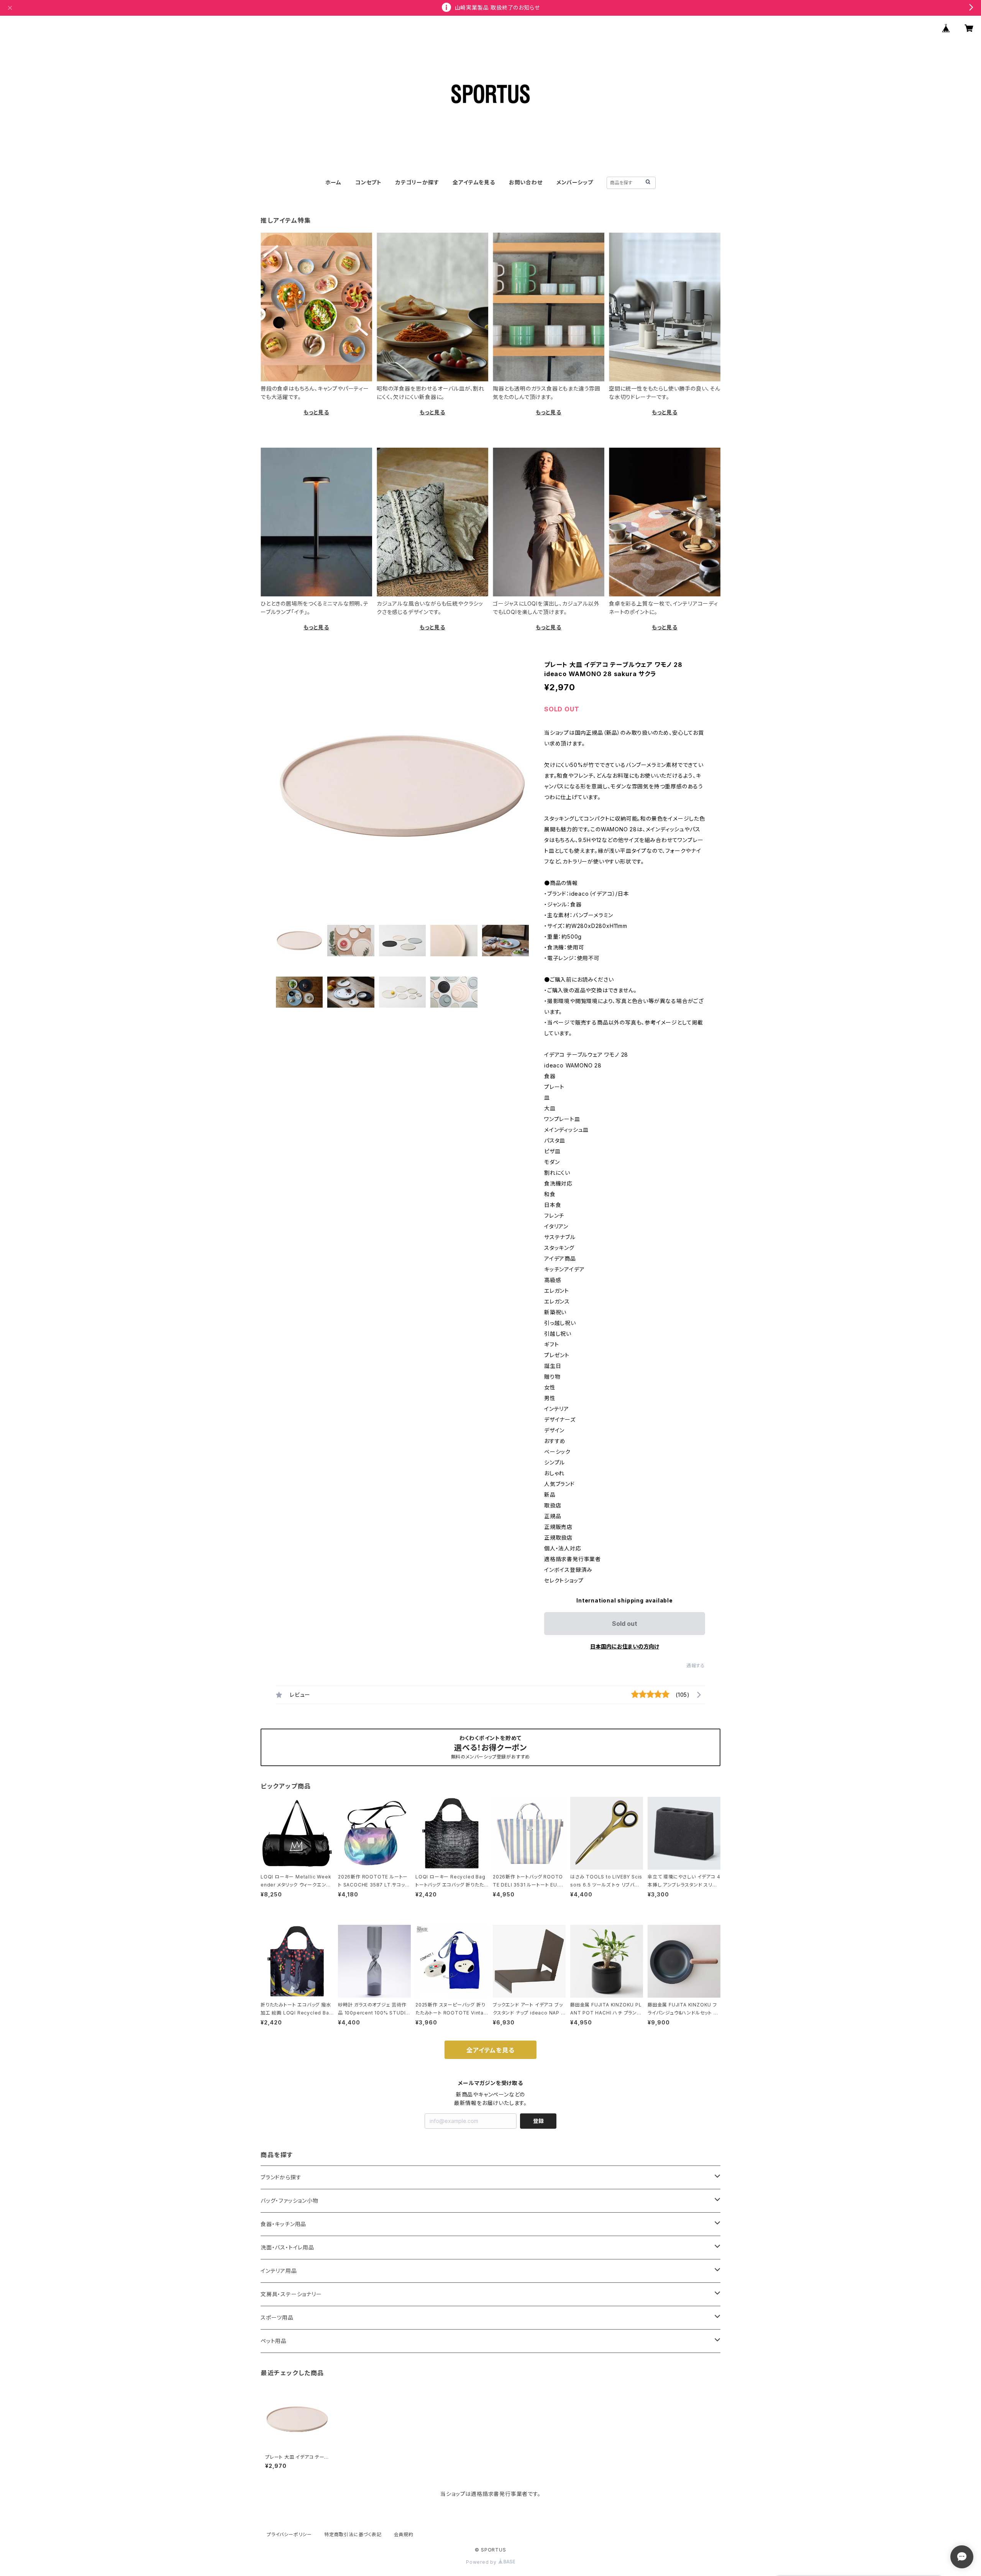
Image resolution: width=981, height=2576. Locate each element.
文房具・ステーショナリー (291, 2294)
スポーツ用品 (277, 2317)
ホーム (333, 182)
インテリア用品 (279, 2271)
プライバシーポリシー (289, 2534)
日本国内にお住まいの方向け (625, 1646)
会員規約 (404, 2534)
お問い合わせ (526, 182)
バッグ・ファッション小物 (290, 2201)
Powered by (482, 2562)
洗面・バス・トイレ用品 (287, 2247)
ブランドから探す (281, 2177)
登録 (538, 2121)
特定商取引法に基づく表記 (353, 2534)
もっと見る (316, 412)
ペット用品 (274, 2341)
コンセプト (368, 182)
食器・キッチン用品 (283, 2224)
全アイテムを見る (474, 182)
